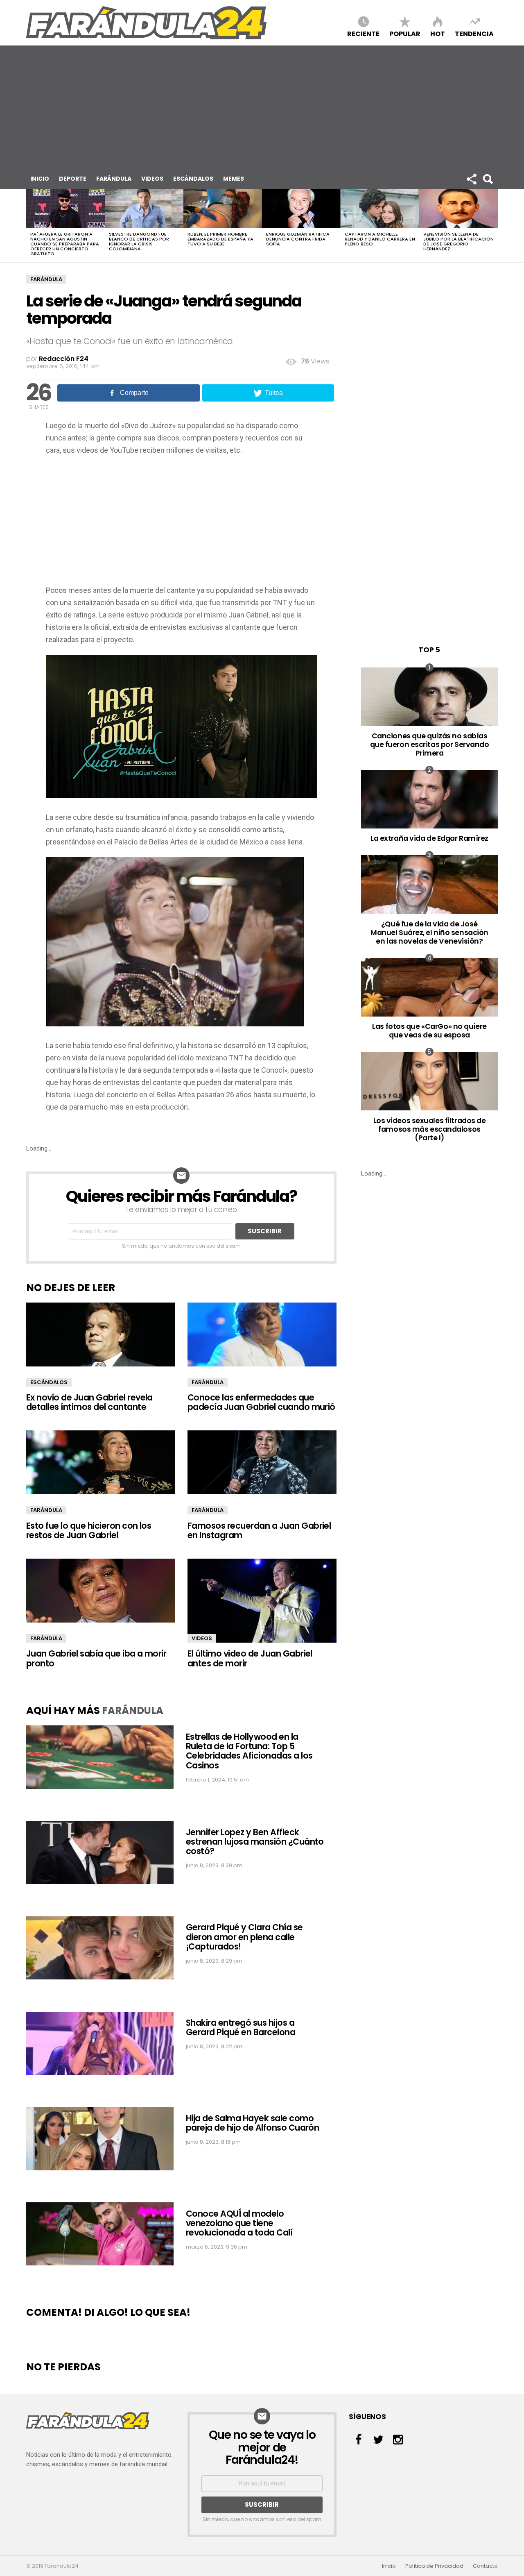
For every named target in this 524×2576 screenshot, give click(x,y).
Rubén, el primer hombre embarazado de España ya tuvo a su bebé (220, 239)
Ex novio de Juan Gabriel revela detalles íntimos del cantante (89, 1402)
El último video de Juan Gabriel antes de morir (250, 1658)
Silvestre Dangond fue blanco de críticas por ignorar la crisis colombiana (139, 241)
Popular (405, 33)
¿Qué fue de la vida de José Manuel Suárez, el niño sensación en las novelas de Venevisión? (429, 932)
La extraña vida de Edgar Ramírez (429, 838)
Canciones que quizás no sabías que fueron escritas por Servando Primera (430, 744)
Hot (438, 33)
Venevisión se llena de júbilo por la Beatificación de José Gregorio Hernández (458, 241)
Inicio (40, 179)
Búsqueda (488, 179)
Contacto (485, 2566)
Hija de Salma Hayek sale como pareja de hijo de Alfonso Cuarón (252, 2123)
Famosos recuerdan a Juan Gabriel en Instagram (259, 1530)
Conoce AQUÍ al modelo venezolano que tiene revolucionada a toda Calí (239, 2223)
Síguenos (471, 179)
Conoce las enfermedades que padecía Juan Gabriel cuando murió (261, 1402)
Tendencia (474, 33)
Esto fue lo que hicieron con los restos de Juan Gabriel (89, 1530)
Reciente (363, 33)
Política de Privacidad (434, 2566)
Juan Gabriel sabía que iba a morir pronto (96, 1658)
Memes (234, 179)
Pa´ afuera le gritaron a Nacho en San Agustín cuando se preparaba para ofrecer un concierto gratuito (65, 244)
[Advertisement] (262, 107)
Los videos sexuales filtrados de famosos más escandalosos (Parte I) (430, 1129)
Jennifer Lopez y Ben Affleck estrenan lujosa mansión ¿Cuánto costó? (255, 1842)
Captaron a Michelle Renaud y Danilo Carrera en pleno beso (380, 239)
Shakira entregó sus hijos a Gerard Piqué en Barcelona (241, 2027)
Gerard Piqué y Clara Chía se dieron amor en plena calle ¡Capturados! (244, 1937)
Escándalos (193, 179)
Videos (152, 179)
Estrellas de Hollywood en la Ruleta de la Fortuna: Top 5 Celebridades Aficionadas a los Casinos (249, 1751)
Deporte (73, 179)
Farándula (114, 179)
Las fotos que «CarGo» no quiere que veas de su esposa (429, 1030)
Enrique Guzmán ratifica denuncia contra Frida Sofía (298, 239)
